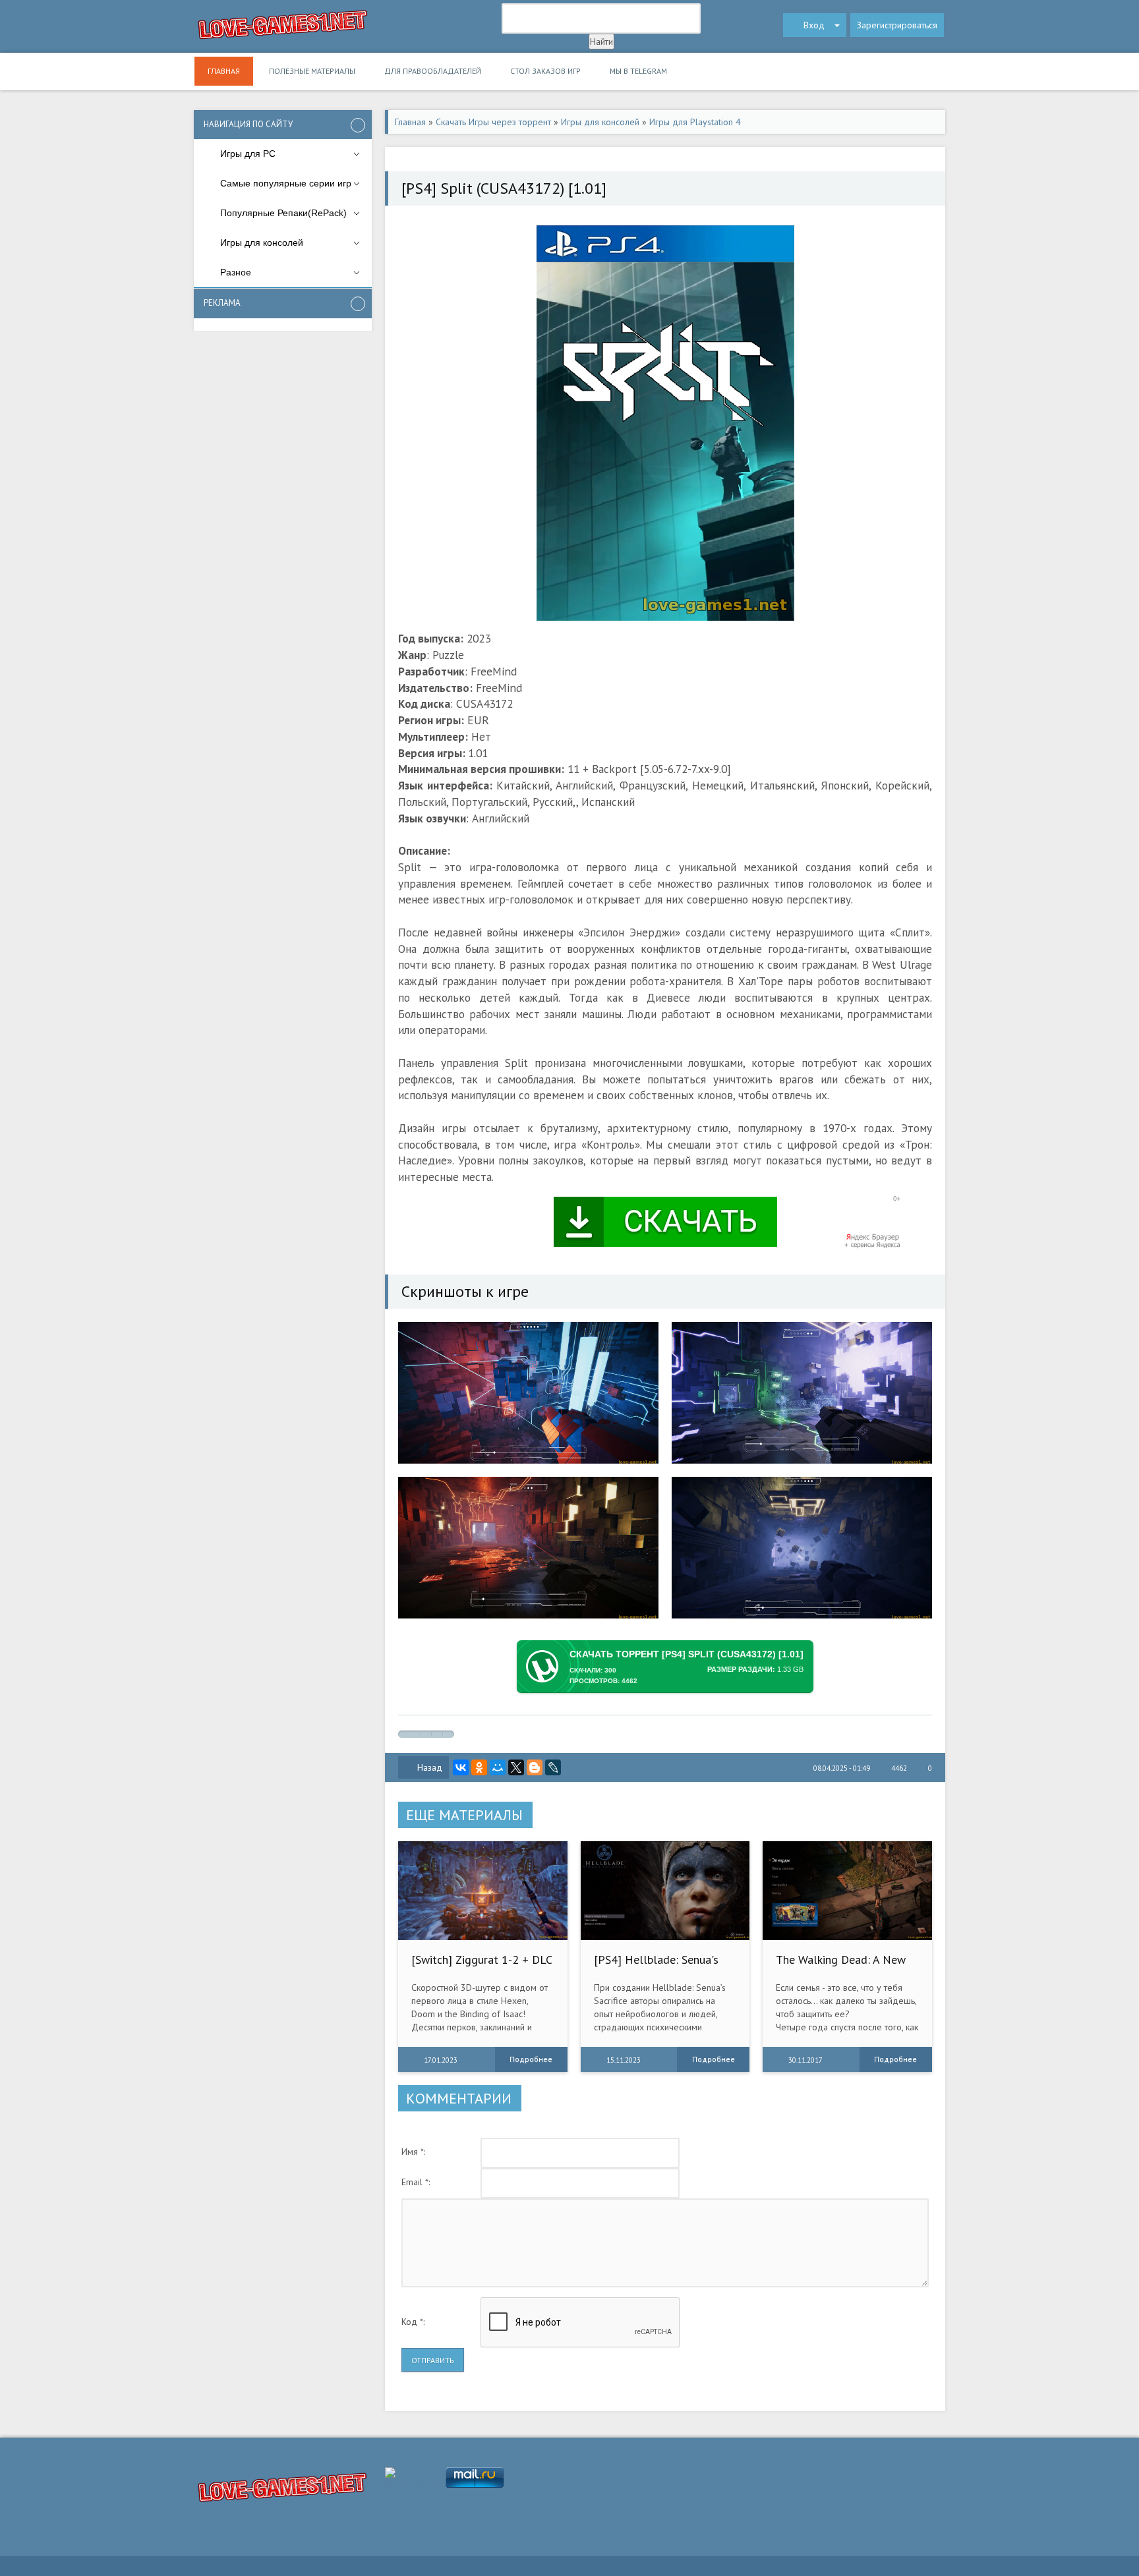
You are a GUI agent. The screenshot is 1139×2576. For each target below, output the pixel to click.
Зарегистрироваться (897, 25)
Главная (224, 71)
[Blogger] (535, 1767)
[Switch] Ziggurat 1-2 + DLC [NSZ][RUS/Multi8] (482, 1966)
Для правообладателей (433, 71)
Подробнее (531, 2059)
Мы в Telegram (638, 71)
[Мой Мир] (498, 1767)
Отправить (433, 2360)
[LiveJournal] (553, 1767)
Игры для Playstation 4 (695, 122)
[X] (516, 1767)
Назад (430, 1767)
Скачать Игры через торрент (493, 122)
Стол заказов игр (545, 71)
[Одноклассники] (479, 1767)
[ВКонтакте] (461, 1767)
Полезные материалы (312, 71)
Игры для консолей (600, 122)
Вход (814, 25)
